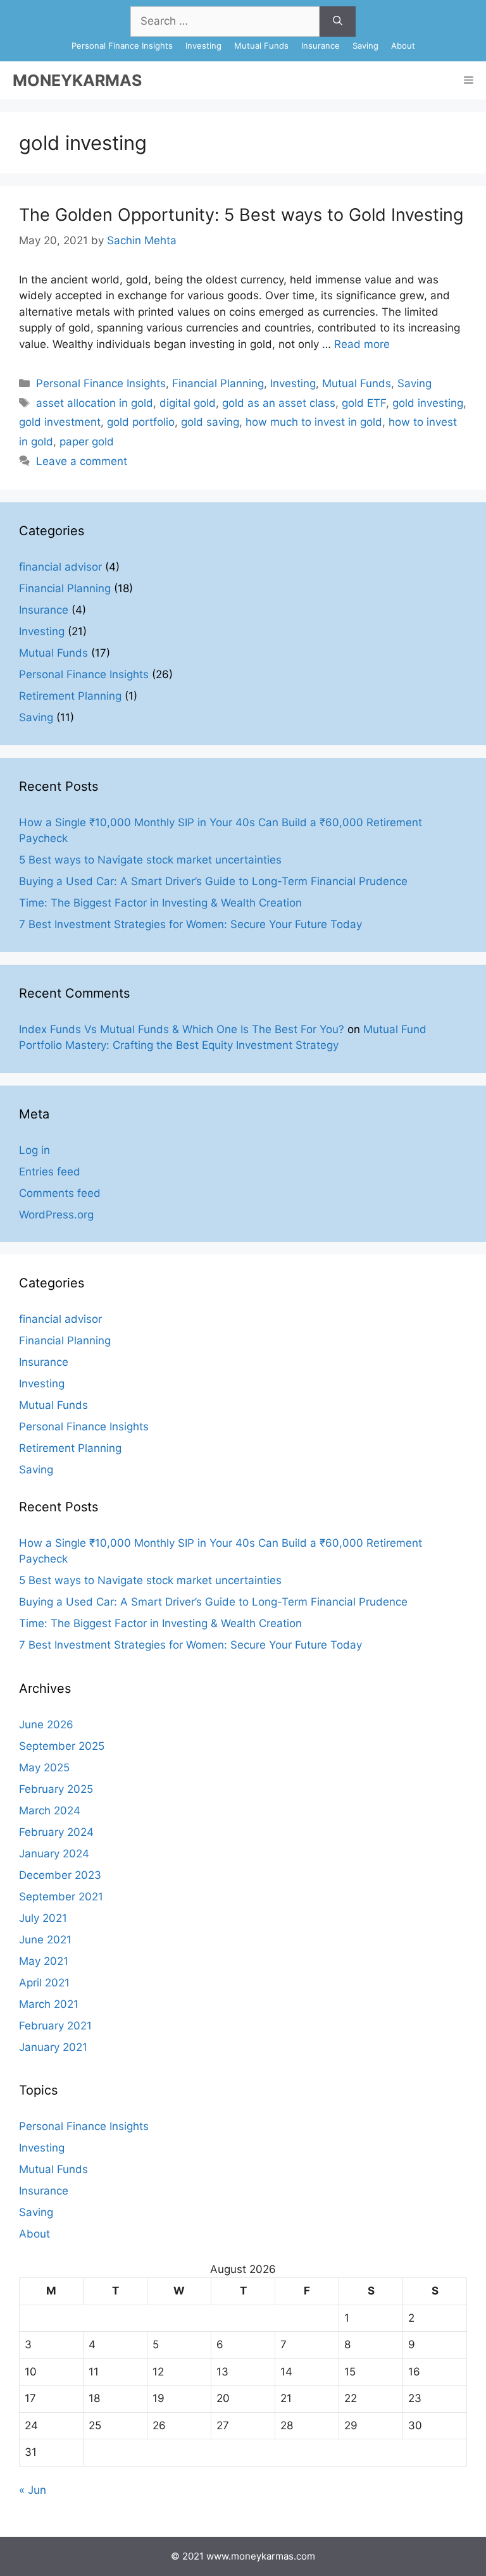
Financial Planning (218, 383)
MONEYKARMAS (77, 80)
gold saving (210, 422)
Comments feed (60, 1193)
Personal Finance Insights (122, 46)
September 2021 (61, 1897)
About (403, 46)
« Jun (33, 2490)
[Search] (338, 22)
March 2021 (49, 2004)
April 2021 (44, 1983)
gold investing (428, 403)
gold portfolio (141, 422)
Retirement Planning (70, 696)
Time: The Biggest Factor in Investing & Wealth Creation (160, 903)
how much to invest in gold (314, 422)
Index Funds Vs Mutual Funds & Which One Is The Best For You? (182, 1029)
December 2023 (60, 1875)
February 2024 (56, 1832)
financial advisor (60, 567)
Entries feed (50, 1172)
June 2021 (45, 1940)
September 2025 (62, 1746)
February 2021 (55, 2026)
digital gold (188, 403)
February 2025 (56, 1789)
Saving (365, 46)
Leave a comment (82, 461)
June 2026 (46, 1725)
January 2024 (54, 1854)
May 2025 (44, 1768)
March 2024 (50, 1811)
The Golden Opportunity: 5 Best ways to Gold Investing (241, 215)
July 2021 (43, 1918)
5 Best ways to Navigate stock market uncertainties (150, 860)
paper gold (87, 442)
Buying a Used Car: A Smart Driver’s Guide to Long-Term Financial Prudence (213, 881)
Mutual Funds (261, 46)
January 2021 (53, 2047)
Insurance (321, 46)
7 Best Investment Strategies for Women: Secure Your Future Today (190, 924)
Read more (362, 344)
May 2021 (44, 1961)
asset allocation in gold (95, 403)
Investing (203, 46)
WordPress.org (56, 1215)
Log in (34, 1150)
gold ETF (364, 403)
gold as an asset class (279, 403)
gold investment (60, 422)
